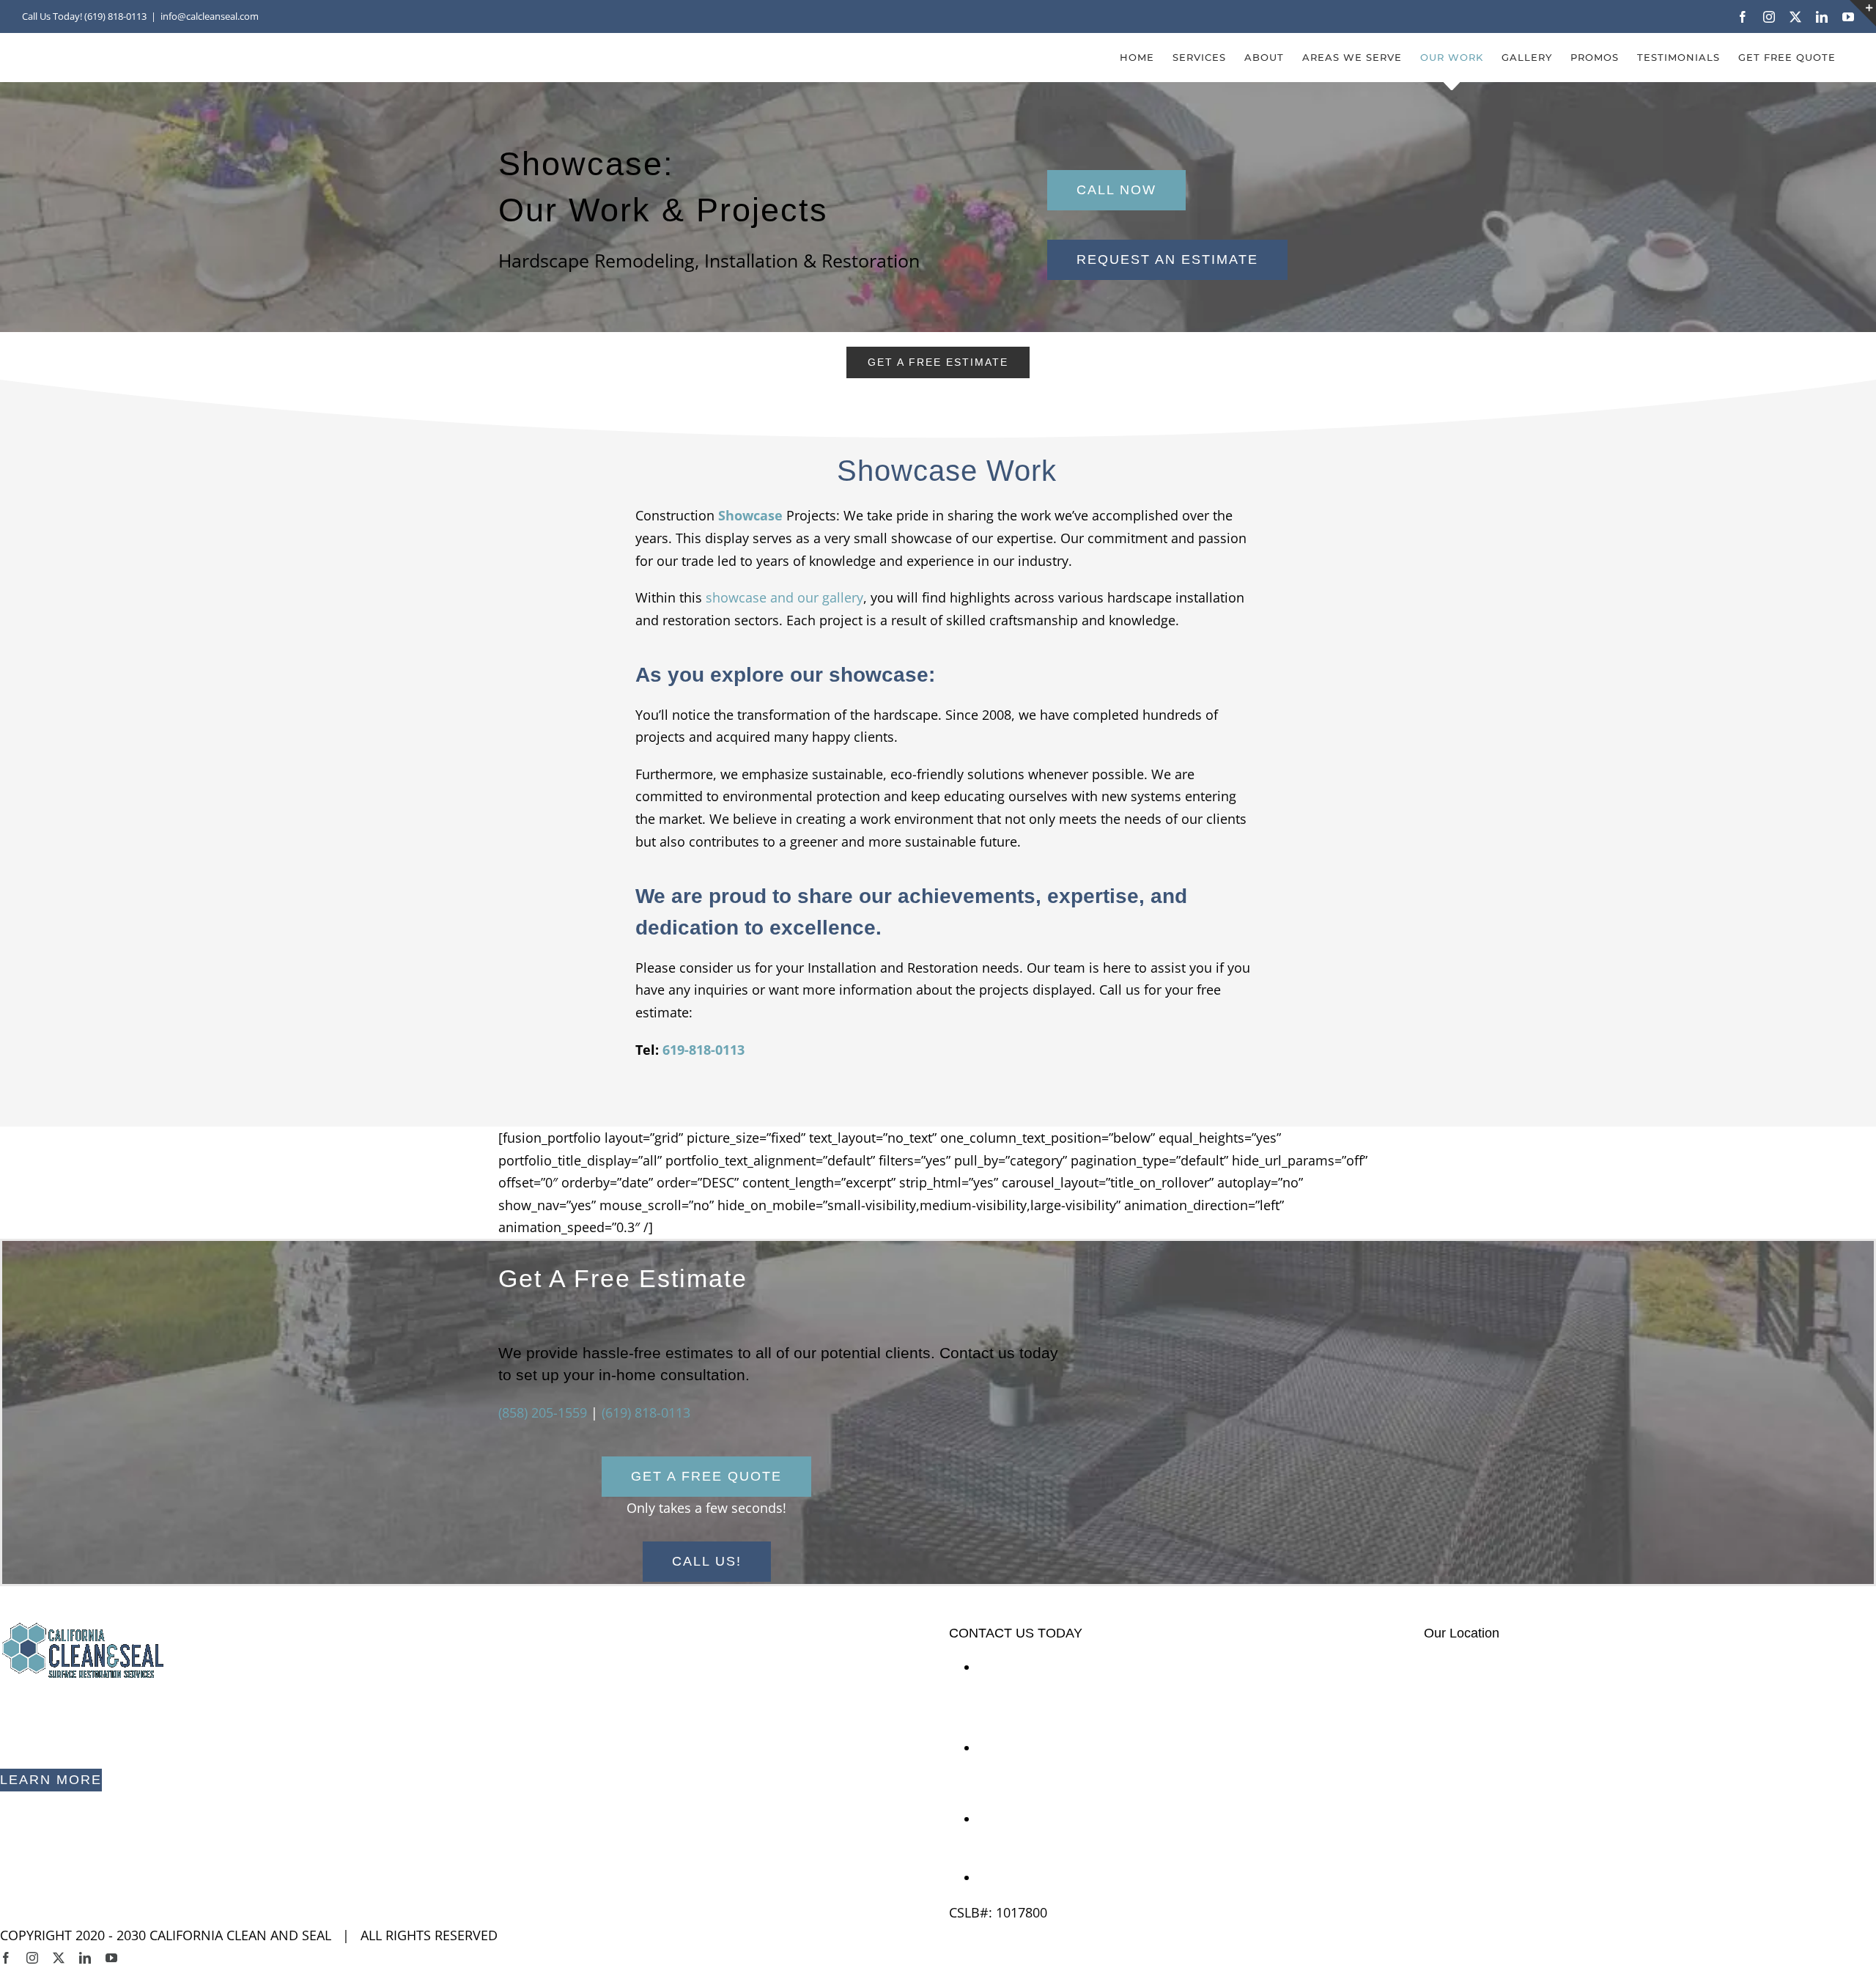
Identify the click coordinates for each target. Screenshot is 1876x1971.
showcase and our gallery (784, 597)
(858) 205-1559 (543, 1412)
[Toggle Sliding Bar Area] (1863, 13)
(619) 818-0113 (646, 1412)
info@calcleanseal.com (1049, 1877)
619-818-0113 (703, 1050)
